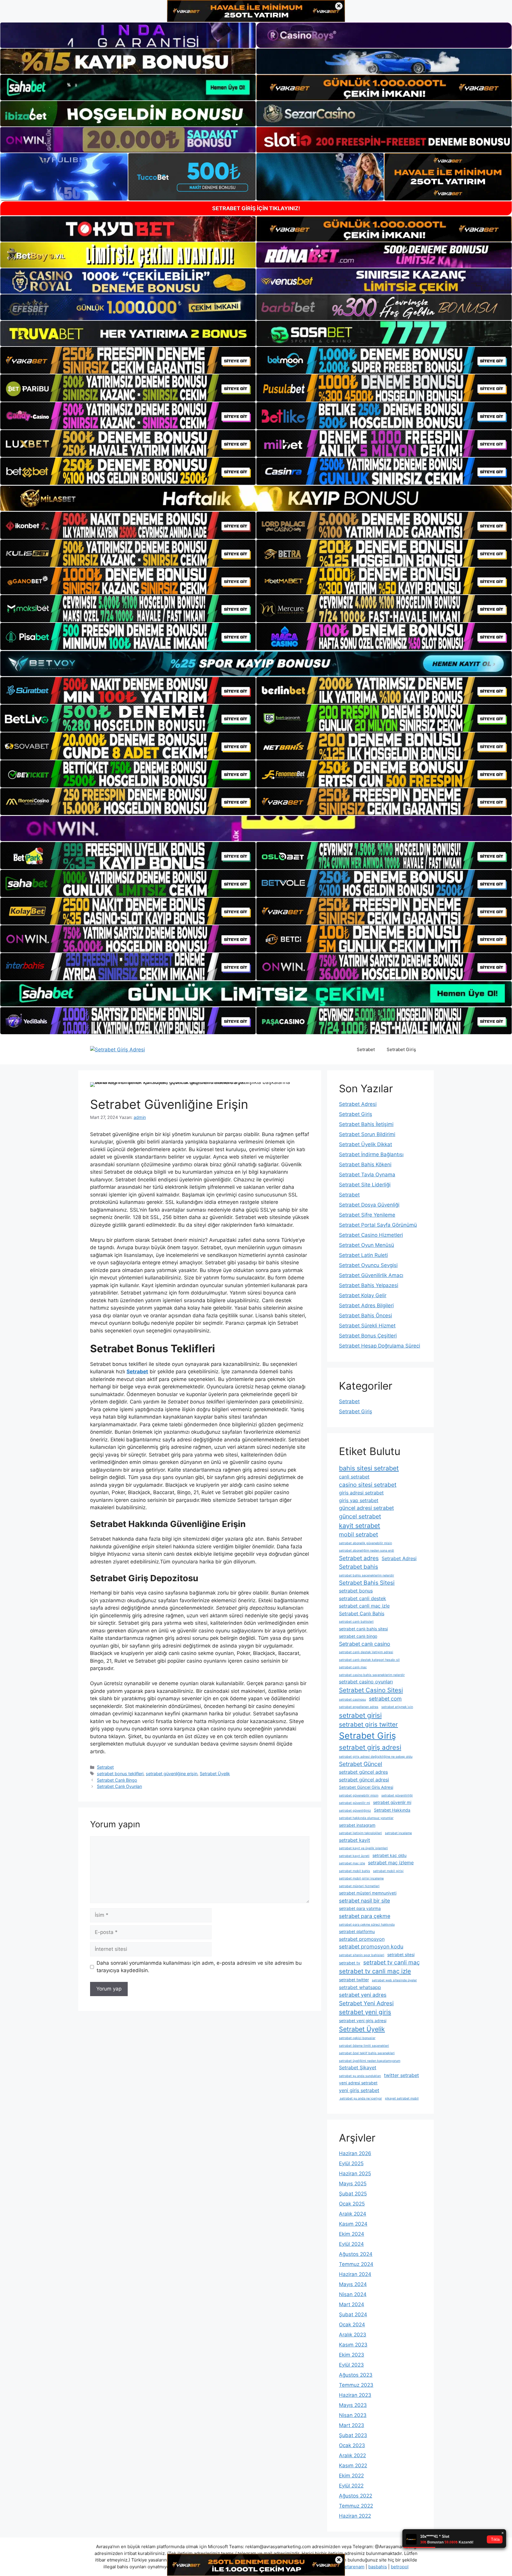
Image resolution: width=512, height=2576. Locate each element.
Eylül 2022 (351, 2486)
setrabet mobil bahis (355, 1871)
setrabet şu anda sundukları (360, 2076)
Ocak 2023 (352, 2445)
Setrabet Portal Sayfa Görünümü (378, 1225)
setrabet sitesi (401, 1955)
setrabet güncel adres (363, 1772)
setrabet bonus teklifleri (120, 1774)
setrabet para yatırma (360, 1908)
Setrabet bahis (359, 1567)
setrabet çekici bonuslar (357, 2038)
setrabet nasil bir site (364, 1901)
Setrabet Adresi (358, 1104)
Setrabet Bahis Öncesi (365, 1316)
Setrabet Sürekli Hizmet (367, 1326)
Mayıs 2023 (353, 2405)
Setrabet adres (359, 1558)
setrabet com (385, 1699)
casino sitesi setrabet (368, 1485)
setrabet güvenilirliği (397, 1795)
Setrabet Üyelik (215, 1774)
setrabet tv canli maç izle (375, 1971)
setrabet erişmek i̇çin (397, 1707)
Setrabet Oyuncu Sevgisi (368, 1265)
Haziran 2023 (355, 2395)
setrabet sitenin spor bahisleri (362, 1955)
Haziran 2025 (355, 2174)
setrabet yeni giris (365, 2012)
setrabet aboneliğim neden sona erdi (367, 1551)
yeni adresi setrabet (358, 2083)
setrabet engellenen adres (359, 1707)
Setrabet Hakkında (392, 1810)
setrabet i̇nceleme (398, 1833)
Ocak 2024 (352, 2325)
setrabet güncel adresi (364, 1780)
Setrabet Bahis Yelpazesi (369, 1285)
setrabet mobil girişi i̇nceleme (361, 1878)
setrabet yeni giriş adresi (363, 2021)
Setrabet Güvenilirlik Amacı (371, 1275)
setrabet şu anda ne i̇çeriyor (360, 2098)
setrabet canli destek (363, 1598)
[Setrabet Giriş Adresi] (117, 1049)
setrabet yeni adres (363, 1995)
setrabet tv (350, 1963)
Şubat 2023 (353, 2435)
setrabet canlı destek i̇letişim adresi (366, 1652)
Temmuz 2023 (356, 2385)
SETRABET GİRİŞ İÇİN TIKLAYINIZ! (256, 208)
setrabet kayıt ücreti (354, 1856)
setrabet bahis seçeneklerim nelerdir (367, 1575)
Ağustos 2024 (356, 2254)
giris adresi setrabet (361, 1493)
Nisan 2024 (353, 2294)
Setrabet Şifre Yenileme (367, 1215)
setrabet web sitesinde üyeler (394, 1980)
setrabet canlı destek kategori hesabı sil (369, 1660)
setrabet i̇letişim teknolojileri (360, 1833)
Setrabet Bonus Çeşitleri (368, 1336)
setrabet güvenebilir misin (359, 1795)
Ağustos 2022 (356, 2496)
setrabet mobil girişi (388, 1871)
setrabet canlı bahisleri (356, 1622)
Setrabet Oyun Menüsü (367, 1245)
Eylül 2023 (351, 2365)
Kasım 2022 (353, 2466)
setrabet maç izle (352, 1863)
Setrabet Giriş (401, 1049)
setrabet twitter (354, 1980)
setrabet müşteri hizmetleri (359, 1886)
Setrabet (366, 1049)
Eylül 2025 (351, 2163)
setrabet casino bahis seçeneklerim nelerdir (372, 1675)
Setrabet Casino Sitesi (371, 1690)
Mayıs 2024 (353, 2284)
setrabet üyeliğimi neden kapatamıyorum (370, 2061)
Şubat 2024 (353, 2314)
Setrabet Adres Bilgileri (366, 1305)
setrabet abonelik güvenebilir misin (365, 1543)
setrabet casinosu (352, 1700)
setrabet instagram (357, 1825)
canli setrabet (354, 1477)
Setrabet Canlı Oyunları (119, 1786)
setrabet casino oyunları (366, 1682)
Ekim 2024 (352, 2234)
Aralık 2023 (353, 2335)
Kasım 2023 (353, 2345)
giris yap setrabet (359, 1500)
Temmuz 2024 (356, 2264)
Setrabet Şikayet (358, 2067)
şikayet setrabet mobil (402, 2098)
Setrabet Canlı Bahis (362, 1613)
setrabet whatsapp (360, 1987)
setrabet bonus (356, 1591)
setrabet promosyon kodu (371, 1947)
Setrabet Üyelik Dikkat (365, 1144)
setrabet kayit (355, 1840)
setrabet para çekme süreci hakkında (367, 1925)
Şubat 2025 (353, 2194)
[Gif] (256, 498)
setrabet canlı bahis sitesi (363, 1629)
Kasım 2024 (353, 2224)
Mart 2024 (352, 2304)
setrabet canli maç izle (364, 1606)
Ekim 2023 (352, 2355)
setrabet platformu (357, 1932)
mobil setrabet (359, 1534)
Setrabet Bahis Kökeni (365, 1165)
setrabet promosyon (362, 1939)
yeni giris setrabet (359, 2090)
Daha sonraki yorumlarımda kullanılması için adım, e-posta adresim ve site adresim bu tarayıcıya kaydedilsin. (199, 1967)
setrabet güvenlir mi (392, 1802)
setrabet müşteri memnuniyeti (368, 1893)
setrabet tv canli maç (392, 1962)
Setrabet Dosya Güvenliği (369, 1205)
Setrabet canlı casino (365, 1644)
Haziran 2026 (355, 2153)
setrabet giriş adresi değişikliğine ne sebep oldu (376, 1757)
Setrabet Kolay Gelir (363, 1295)
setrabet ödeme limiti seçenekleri (364, 2046)
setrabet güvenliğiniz (355, 1811)
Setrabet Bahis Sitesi (367, 1583)
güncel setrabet (360, 1516)
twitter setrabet (401, 2075)
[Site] (128, 360)
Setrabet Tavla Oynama (367, 1175)
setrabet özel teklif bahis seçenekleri (367, 2053)
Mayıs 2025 (353, 2184)
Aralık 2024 (353, 2214)
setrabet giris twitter (368, 1724)
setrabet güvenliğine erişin (172, 1774)
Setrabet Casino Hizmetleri (371, 1235)
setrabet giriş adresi (370, 1747)
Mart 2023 (352, 2425)
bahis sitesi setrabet (369, 1468)
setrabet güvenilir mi (355, 1803)
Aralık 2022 (352, 2455)
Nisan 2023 (353, 2415)
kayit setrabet (360, 1526)
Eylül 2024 (351, 2244)
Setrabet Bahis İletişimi (366, 1124)
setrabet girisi (360, 1715)
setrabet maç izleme (391, 1863)
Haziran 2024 (355, 2274)
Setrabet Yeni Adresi (366, 2003)
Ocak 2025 (352, 2204)
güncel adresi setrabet (366, 1508)
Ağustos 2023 (356, 2375)
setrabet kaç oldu (389, 1855)
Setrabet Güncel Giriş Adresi (366, 1787)
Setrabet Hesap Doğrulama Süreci (380, 1346)
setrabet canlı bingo (358, 1636)
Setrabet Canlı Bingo (117, 1780)
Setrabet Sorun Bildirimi (367, 1134)
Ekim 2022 (351, 2476)
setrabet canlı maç (353, 1667)
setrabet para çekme (365, 1916)
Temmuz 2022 (356, 2506)
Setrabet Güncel (361, 1764)
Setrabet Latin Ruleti (363, 1255)
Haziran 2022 (355, 2516)
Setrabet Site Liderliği (365, 1185)
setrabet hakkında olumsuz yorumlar (366, 1818)
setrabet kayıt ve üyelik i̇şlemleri (363, 1848)
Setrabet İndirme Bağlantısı (371, 1154)
